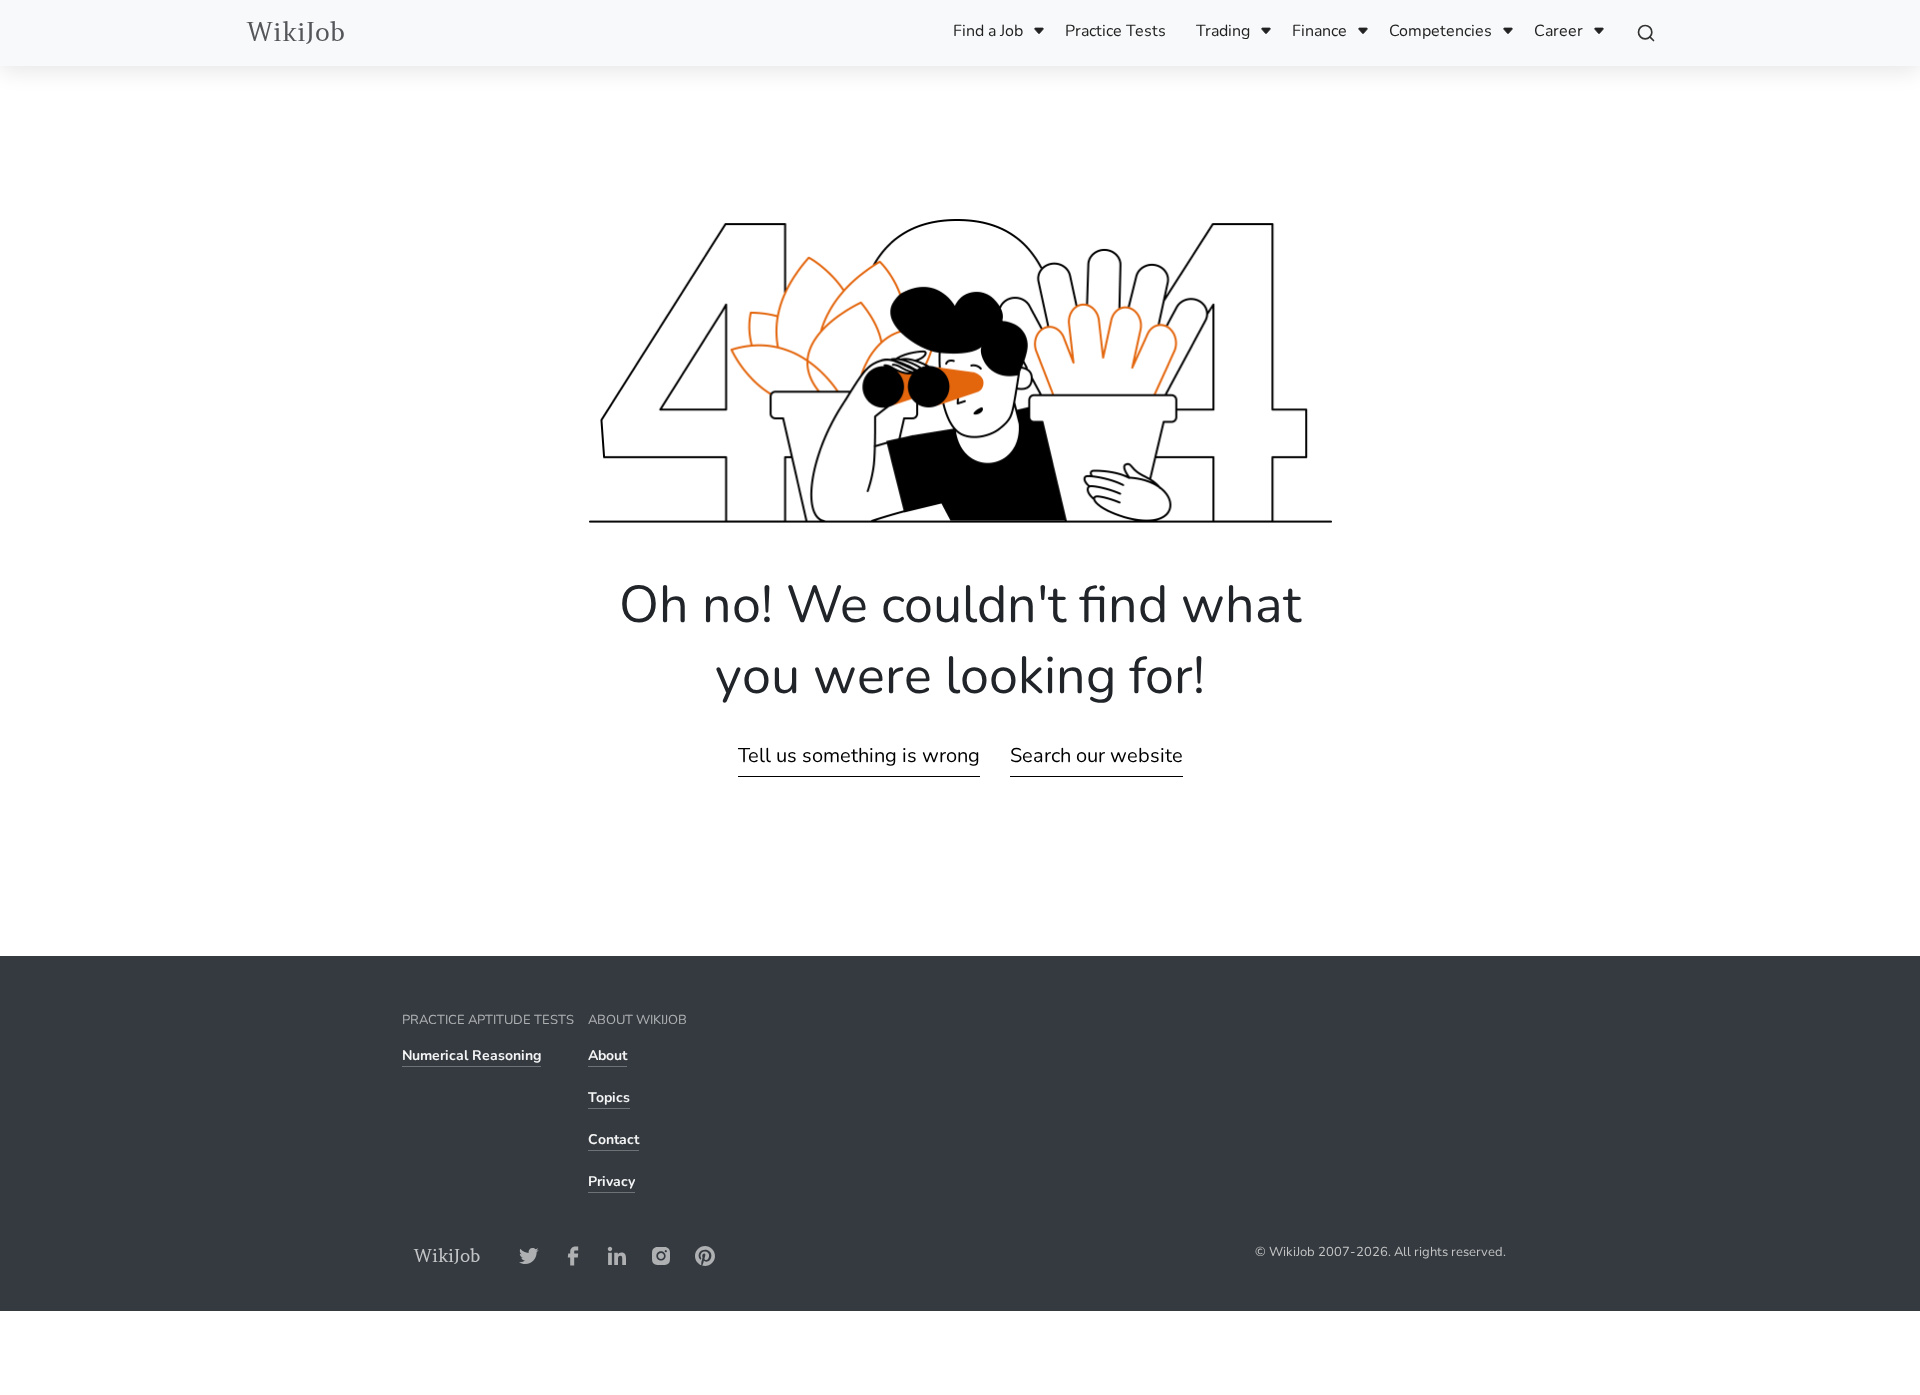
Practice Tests (1115, 31)
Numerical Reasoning (471, 1055)
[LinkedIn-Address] (617, 1255)
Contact (613, 1139)
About (607, 1055)
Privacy (611, 1181)
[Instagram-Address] (661, 1255)
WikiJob (296, 32)
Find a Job (988, 31)
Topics (609, 1097)
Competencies (1440, 31)
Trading (1223, 31)
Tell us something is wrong (859, 755)
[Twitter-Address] (529, 1255)
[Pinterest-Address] (705, 1255)
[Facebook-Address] (573, 1255)
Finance (1319, 31)
